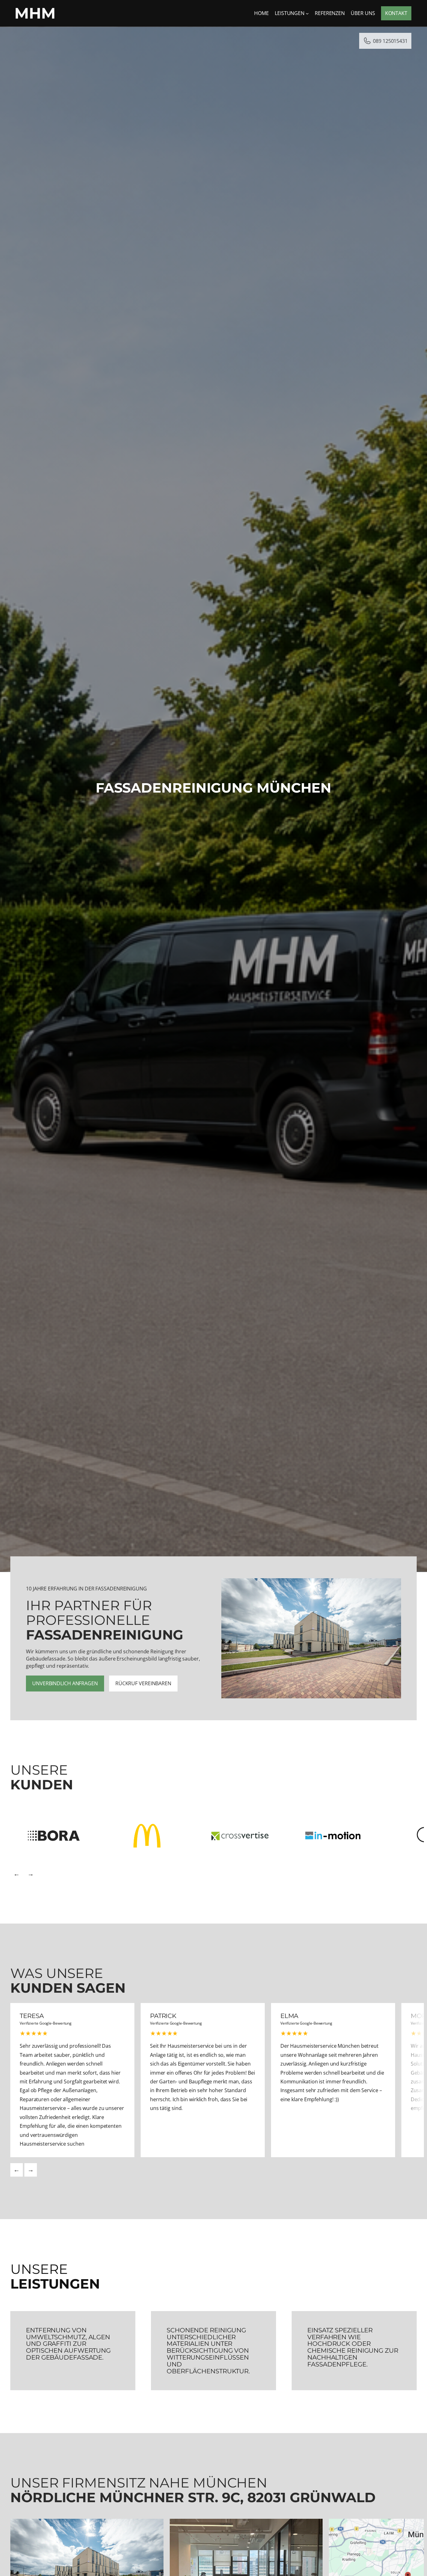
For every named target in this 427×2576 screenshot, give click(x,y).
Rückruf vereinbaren (143, 1683)
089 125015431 (390, 41)
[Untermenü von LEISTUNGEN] (307, 13)
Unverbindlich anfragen (65, 1683)
